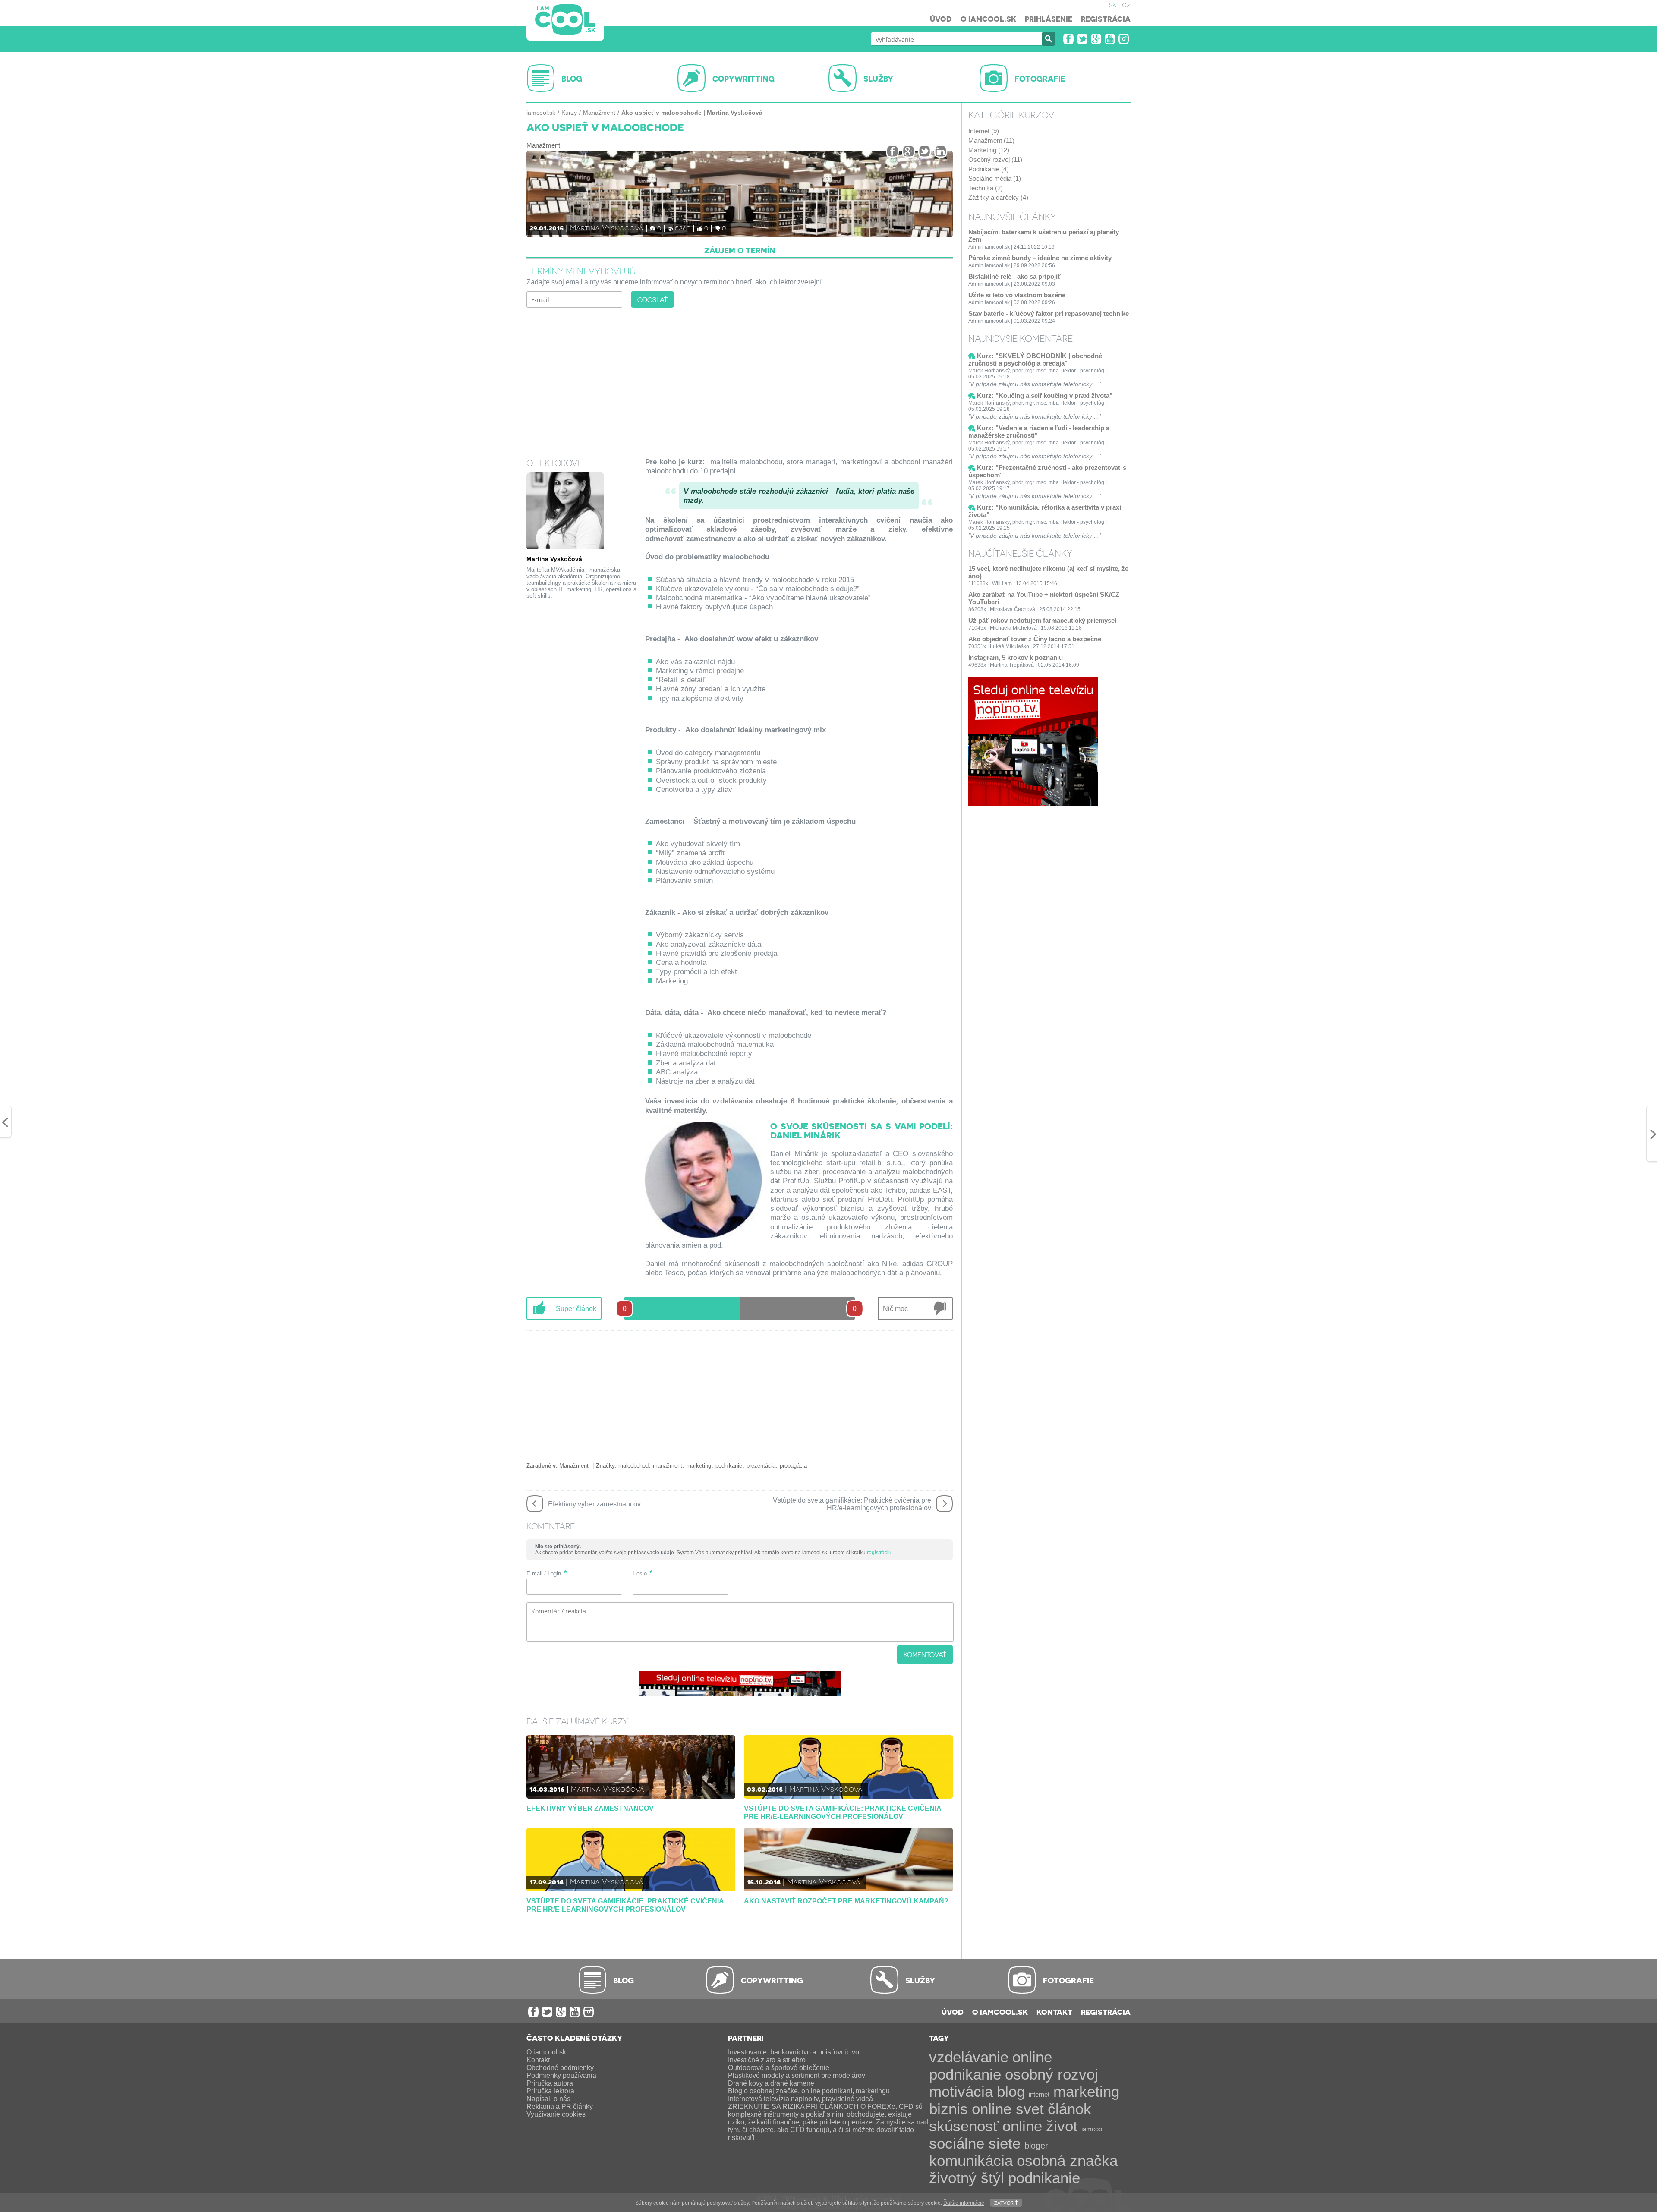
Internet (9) (984, 131)
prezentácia (761, 1466)
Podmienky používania (561, 2075)
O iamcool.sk (988, 19)
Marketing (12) (989, 150)
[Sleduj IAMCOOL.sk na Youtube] (1110, 39)
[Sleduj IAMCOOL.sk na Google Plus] (1096, 39)
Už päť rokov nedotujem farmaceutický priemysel (1042, 620)
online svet (1008, 2109)
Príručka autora (550, 2083)
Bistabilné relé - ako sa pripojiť (1014, 276)
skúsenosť (964, 2126)
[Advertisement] (740, 382)
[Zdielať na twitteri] (925, 151)
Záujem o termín (740, 250)
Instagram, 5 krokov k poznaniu (1016, 657)
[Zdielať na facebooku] (893, 151)
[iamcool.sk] (565, 20)
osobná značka (1067, 2160)
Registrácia (1106, 19)
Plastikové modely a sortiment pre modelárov (797, 2075)
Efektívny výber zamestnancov (590, 1808)
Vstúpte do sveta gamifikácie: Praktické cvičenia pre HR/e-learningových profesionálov (843, 1812)
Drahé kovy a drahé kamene (771, 2083)
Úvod (941, 19)
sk (1113, 4)
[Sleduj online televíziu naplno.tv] (740, 1694)
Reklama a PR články (560, 2106)
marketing (699, 1466)
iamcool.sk (541, 113)
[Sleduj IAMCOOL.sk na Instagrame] (1124, 39)
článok (1069, 2109)
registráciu (879, 1553)
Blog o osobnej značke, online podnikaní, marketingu (809, 2091)
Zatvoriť (1006, 2202)
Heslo (640, 1574)
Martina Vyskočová (607, 227)
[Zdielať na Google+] (909, 151)
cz (1126, 4)
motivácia (961, 2091)
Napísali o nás (548, 2099)
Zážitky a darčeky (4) (998, 197)
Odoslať (652, 299)
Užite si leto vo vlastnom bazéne (1017, 295)
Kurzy (569, 113)
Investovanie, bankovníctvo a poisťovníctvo (794, 2052)
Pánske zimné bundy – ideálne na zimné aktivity (1040, 258)
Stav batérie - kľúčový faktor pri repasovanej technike (1049, 314)
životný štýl (967, 2178)
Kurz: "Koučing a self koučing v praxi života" (1045, 395)
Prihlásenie (1049, 19)
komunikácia (971, 2160)
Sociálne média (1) (995, 178)
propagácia (793, 1466)
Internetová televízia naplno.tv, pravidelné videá (800, 2099)
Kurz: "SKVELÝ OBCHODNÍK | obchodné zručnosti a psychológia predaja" (1035, 359)
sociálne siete (975, 2143)
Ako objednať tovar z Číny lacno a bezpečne (1035, 639)
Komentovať (925, 1654)
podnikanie (729, 1466)
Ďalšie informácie (964, 2203)
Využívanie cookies (556, 2114)
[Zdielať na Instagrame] (940, 151)
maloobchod (633, 1466)
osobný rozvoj (1052, 2074)
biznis (948, 2109)
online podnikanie (991, 2065)
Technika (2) (986, 188)
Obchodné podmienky (560, 2068)
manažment (668, 1466)
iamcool (1092, 2129)
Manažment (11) (991, 140)
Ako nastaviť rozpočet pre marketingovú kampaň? (846, 1901)
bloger (1036, 2146)
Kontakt (1054, 2012)
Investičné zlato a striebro (767, 2060)
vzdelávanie (969, 2057)
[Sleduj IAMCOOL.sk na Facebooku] (1068, 39)
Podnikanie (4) (989, 169)
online (1022, 2126)
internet (1039, 2094)
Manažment (599, 113)
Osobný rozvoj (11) (995, 159)
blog (1011, 2091)
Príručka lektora (550, 2091)
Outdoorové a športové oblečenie (779, 2068)
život (1062, 2126)
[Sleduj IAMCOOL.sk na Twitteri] (1082, 39)
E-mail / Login (544, 1574)
